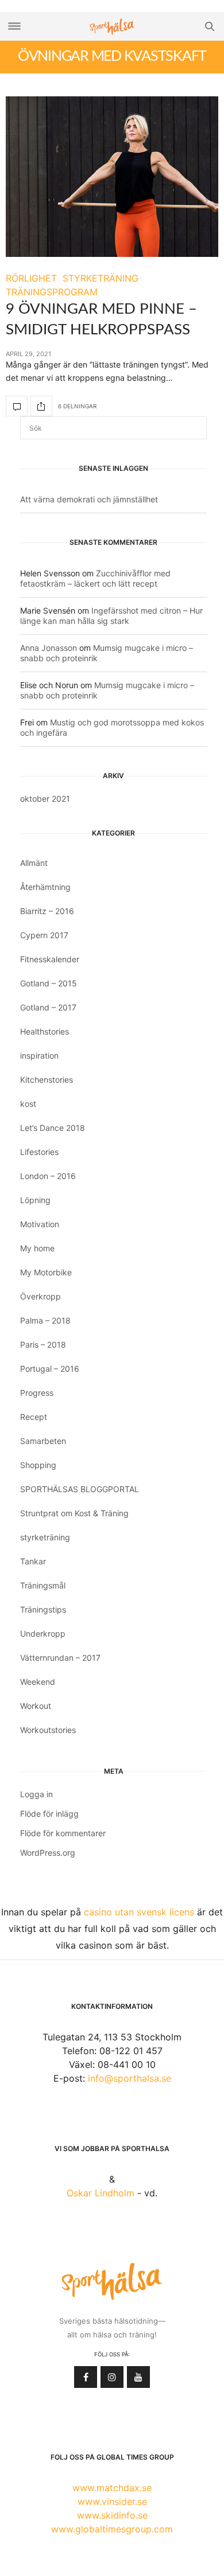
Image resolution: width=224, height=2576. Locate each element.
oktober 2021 (45, 799)
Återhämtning (45, 887)
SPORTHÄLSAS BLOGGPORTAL (80, 1489)
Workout (36, 1706)
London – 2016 (48, 1176)
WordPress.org (48, 1853)
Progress (37, 1393)
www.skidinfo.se (112, 2515)
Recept (34, 1417)
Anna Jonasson (49, 648)
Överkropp (40, 1296)
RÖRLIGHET (31, 278)
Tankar (33, 1561)
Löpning (35, 1200)
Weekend (38, 1682)
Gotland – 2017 (48, 1007)
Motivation (40, 1224)
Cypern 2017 (44, 935)
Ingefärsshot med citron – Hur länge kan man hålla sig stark (111, 616)
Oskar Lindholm (101, 2193)
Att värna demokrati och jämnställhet (89, 499)
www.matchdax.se (112, 2488)
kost (28, 1104)
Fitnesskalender (50, 959)
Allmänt (34, 863)
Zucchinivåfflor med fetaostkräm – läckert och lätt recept (95, 578)
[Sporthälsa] (112, 27)
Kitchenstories (47, 1080)
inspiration (39, 1055)
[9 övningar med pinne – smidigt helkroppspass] (112, 177)
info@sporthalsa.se (130, 2078)
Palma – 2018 (45, 1320)
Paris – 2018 (43, 1344)
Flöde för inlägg (49, 1814)
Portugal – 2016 (50, 1369)
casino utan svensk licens (139, 1912)
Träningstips (43, 1609)
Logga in (36, 1794)
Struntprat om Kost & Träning (74, 1513)
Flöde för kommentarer (63, 1833)
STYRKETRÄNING (101, 278)
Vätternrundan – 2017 (60, 1658)
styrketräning (45, 1537)
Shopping (38, 1465)
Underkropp (43, 1634)
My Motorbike (46, 1272)
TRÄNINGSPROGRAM (52, 292)
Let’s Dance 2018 (53, 1128)
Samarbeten (43, 1441)
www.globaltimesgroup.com (112, 2529)
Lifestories (39, 1152)
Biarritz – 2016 (47, 911)
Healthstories (45, 1031)
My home (37, 1248)
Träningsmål (43, 1585)
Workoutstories (48, 1730)
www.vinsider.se (112, 2501)
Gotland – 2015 (49, 983)
